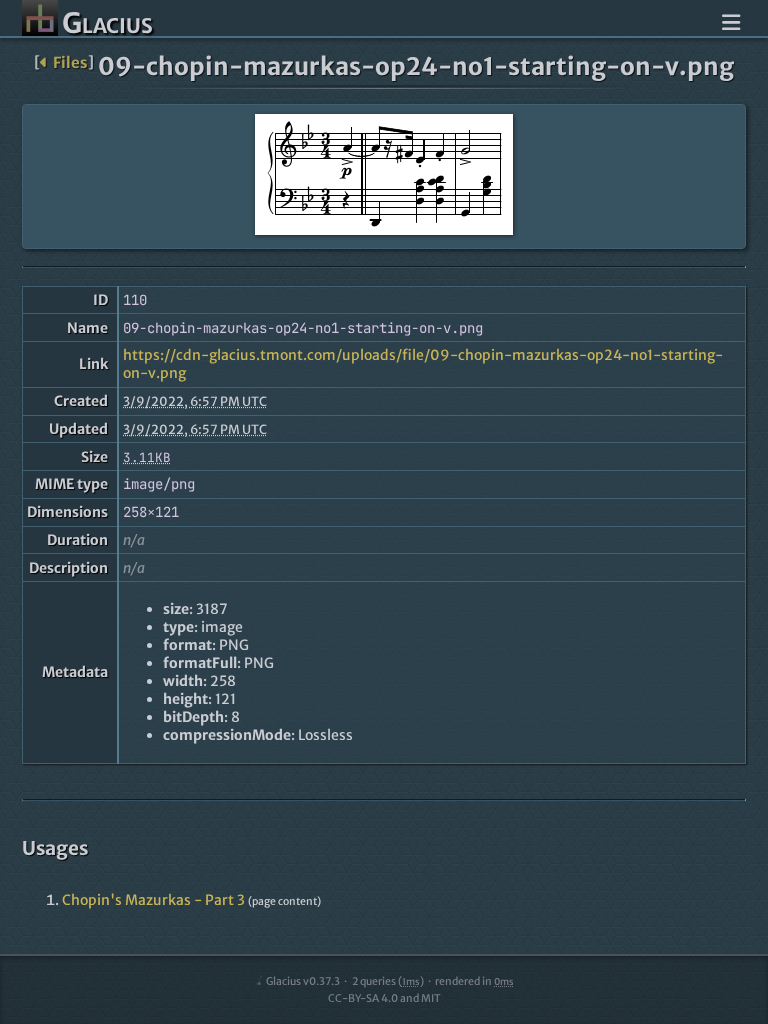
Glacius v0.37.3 (303, 981)
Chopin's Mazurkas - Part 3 (153, 900)
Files (70, 62)
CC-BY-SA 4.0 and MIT (384, 998)
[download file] (384, 176)
